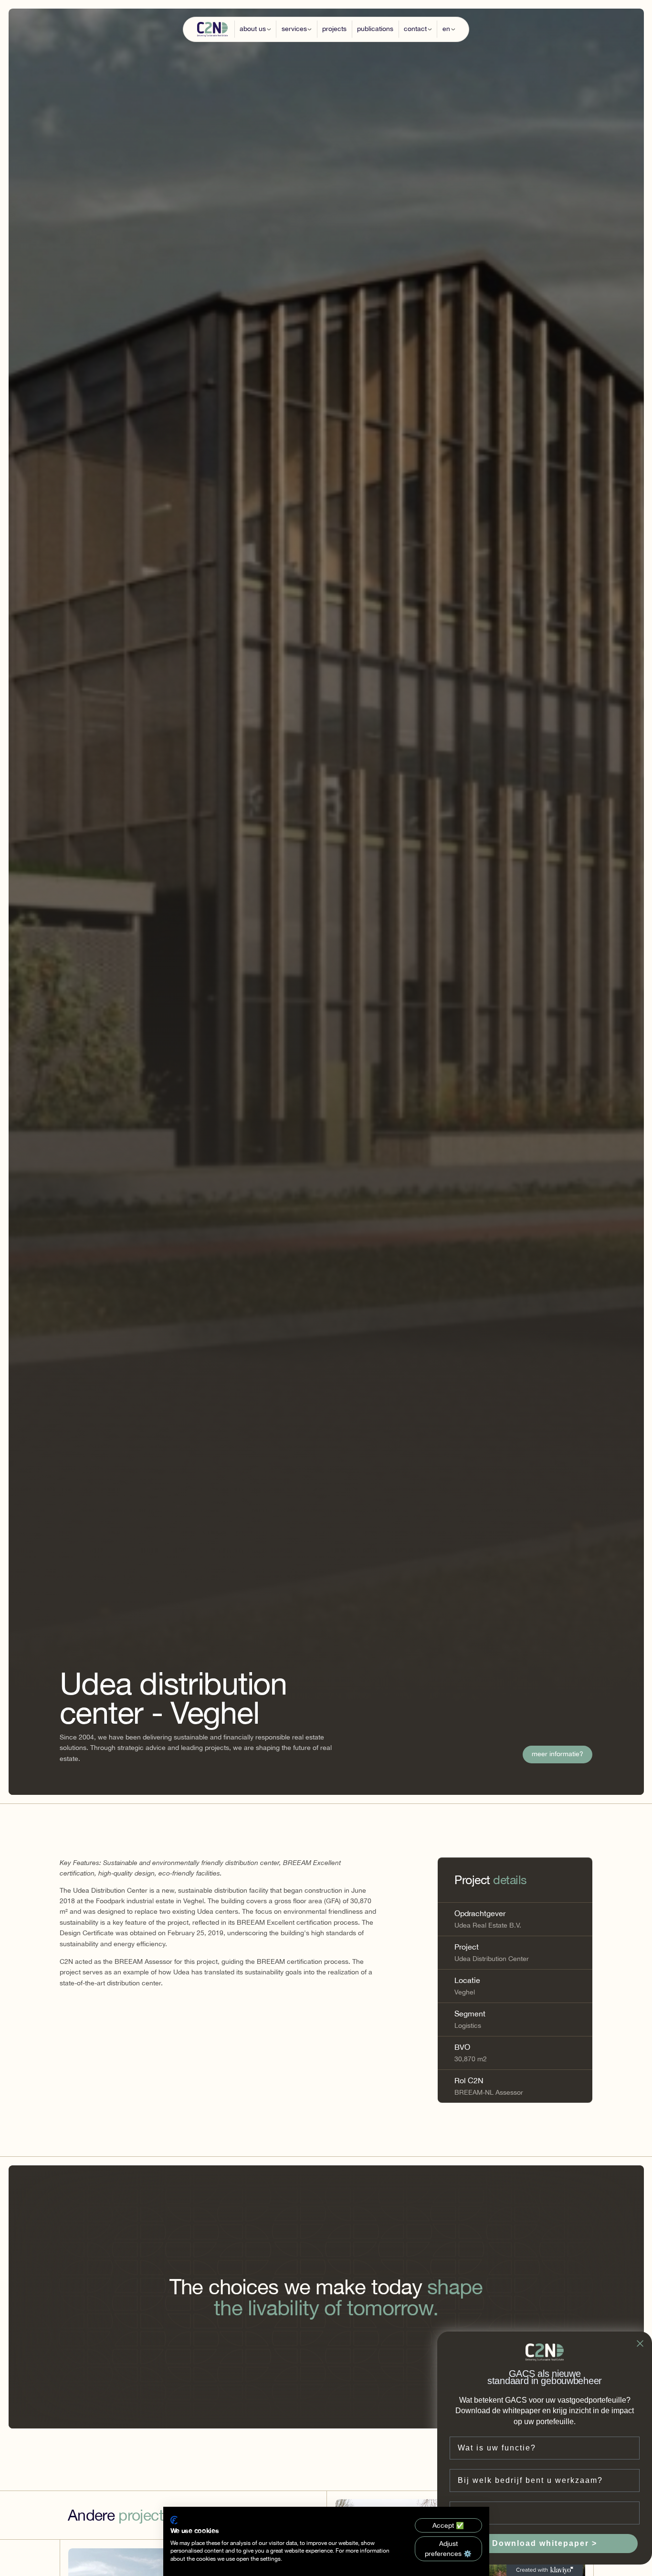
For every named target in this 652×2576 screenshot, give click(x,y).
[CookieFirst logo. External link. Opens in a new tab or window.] (174, 2520)
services (294, 29)
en (446, 29)
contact (415, 29)
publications (375, 29)
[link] (558, 1755)
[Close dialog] (640, 2343)
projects (334, 29)
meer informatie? (557, 1755)
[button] (255, 29)
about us (253, 29)
